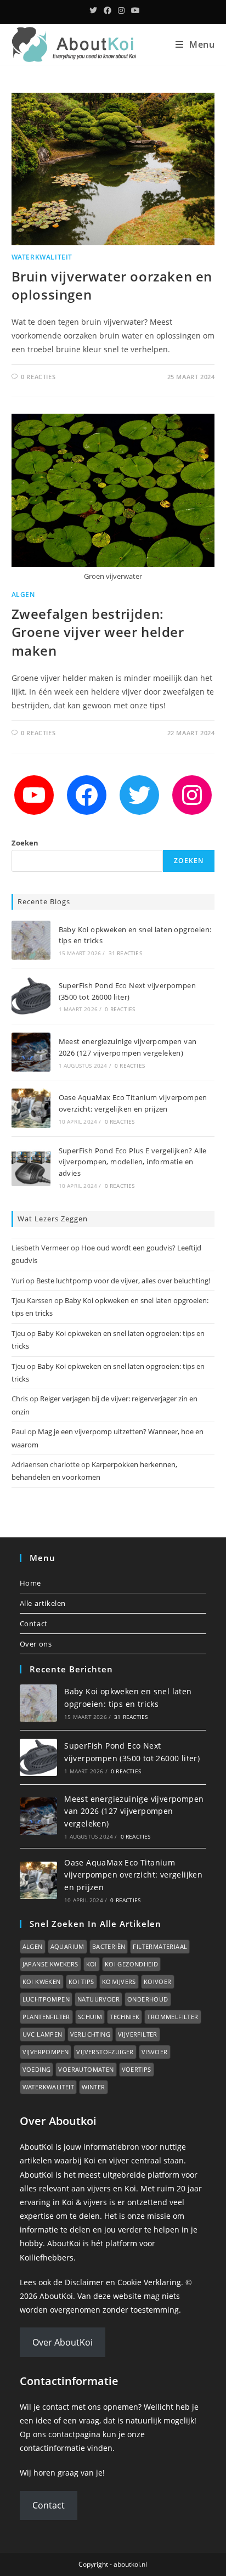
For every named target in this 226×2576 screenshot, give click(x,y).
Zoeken (25, 843)
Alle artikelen (43, 1603)
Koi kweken (42, 1982)
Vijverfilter (138, 2034)
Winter (93, 2087)
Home (30, 1583)
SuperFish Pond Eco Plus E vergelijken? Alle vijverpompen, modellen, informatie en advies (133, 1162)
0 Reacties (38, 377)
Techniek (125, 2017)
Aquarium (67, 1946)
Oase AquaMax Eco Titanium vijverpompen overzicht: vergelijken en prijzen (133, 1875)
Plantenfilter (46, 2017)
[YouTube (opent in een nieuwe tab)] (134, 10)
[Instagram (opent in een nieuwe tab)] (121, 10)
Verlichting (90, 2034)
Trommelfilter (173, 2017)
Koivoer (158, 1982)
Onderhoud (148, 1999)
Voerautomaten (86, 2069)
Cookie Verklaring (149, 2282)
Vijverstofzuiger (105, 2052)
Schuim (90, 2017)
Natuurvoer (98, 1999)
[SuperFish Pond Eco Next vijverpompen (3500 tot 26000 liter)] (31, 996)
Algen (23, 594)
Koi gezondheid (132, 1964)
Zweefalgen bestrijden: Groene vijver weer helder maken (98, 632)
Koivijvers (119, 1982)
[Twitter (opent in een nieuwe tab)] (93, 10)
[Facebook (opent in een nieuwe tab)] (108, 10)
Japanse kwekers (50, 1964)
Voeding (37, 2069)
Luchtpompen (46, 1999)
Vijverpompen (46, 2052)
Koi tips (81, 1982)
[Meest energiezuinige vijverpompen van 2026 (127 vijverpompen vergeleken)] (31, 1052)
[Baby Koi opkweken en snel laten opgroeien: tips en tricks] (31, 940)
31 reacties (125, 953)
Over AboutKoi (63, 2342)
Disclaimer (84, 2282)
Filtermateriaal (160, 1946)
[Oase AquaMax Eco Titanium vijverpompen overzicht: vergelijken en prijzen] (31, 1108)
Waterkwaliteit (42, 257)
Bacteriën (109, 1946)
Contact (34, 1624)
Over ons (36, 1644)
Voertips (137, 2069)
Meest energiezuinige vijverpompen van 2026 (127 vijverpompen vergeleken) (134, 1811)
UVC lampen (43, 2034)
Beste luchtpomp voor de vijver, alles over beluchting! (123, 1281)
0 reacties (120, 1009)
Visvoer (155, 2052)
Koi (92, 1964)
